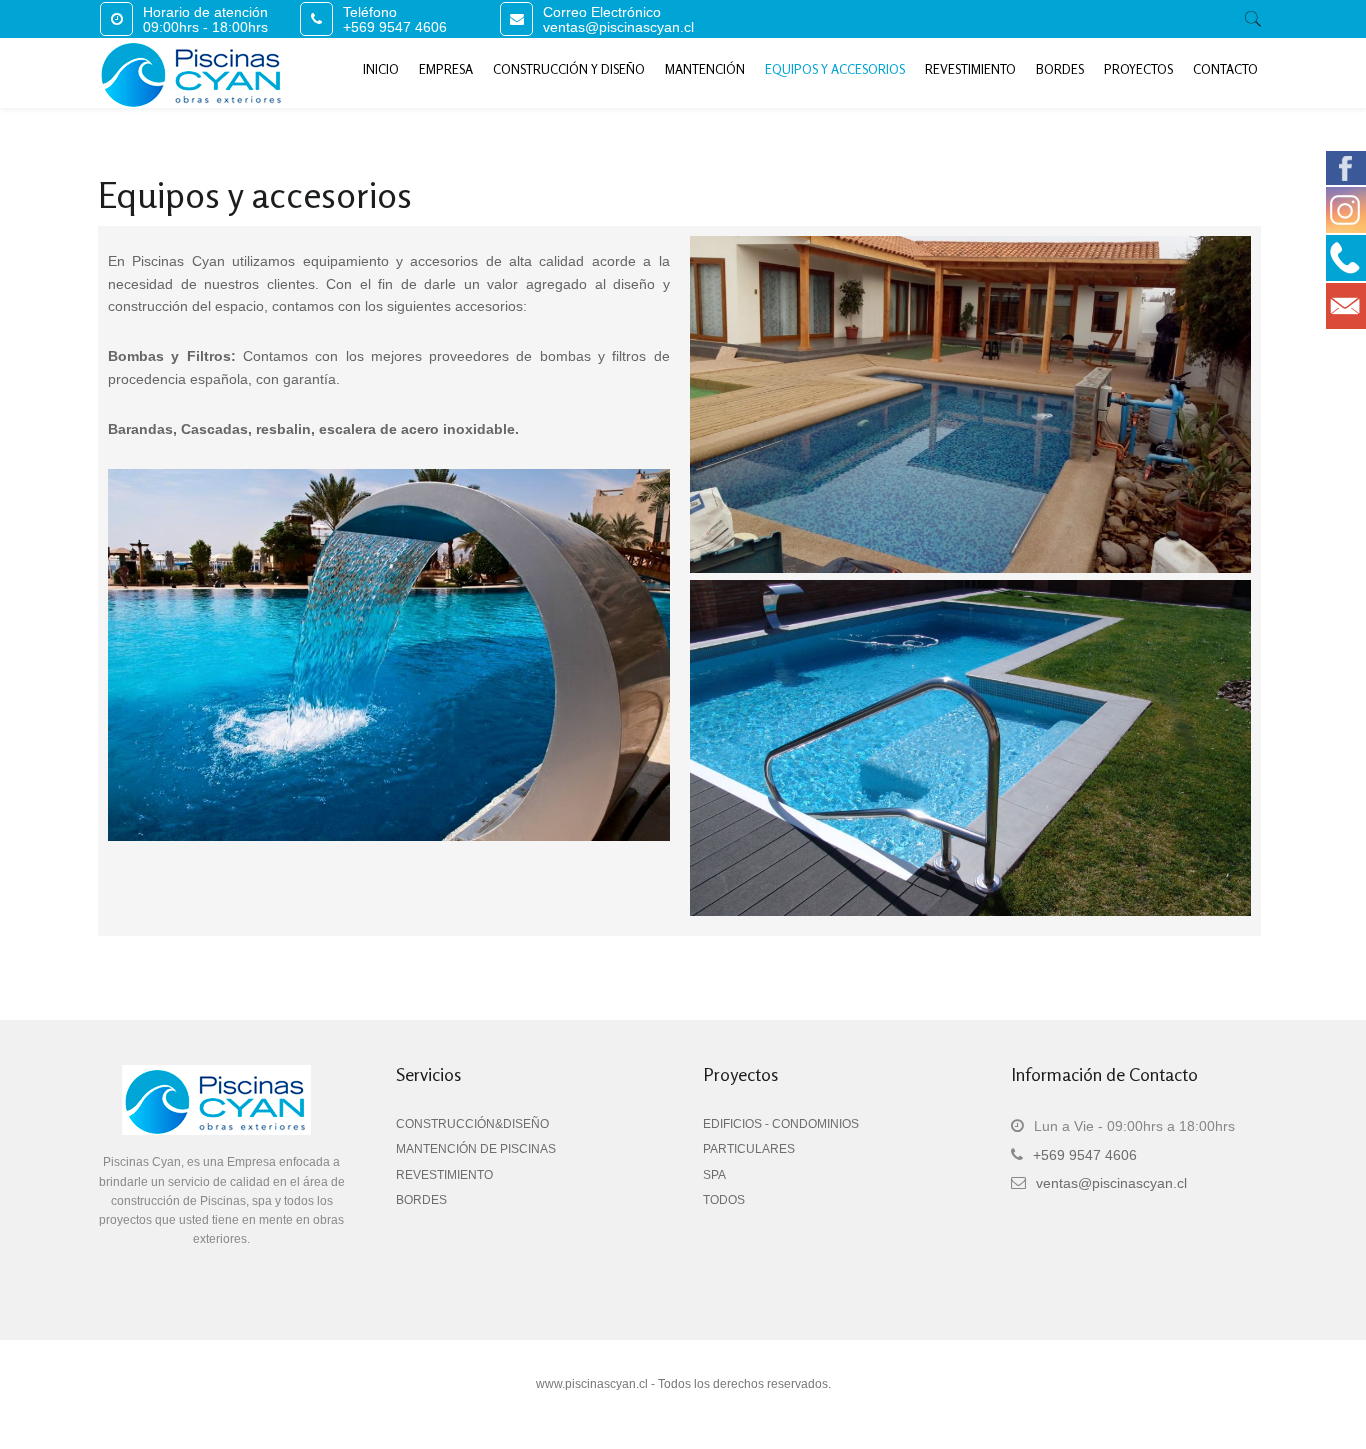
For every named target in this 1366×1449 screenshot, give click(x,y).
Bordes (1060, 69)
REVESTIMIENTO (444, 1175)
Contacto (1225, 69)
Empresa (446, 69)
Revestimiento (970, 69)
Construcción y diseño (569, 69)
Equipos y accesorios (835, 69)
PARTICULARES (749, 1149)
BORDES (421, 1200)
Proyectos (1138, 69)
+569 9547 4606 (395, 27)
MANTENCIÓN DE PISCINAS (476, 1149)
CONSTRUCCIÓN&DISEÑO (472, 1124)
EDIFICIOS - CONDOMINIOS (781, 1124)
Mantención (705, 69)
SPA (714, 1175)
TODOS (724, 1200)
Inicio (381, 69)
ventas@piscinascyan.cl (618, 27)
